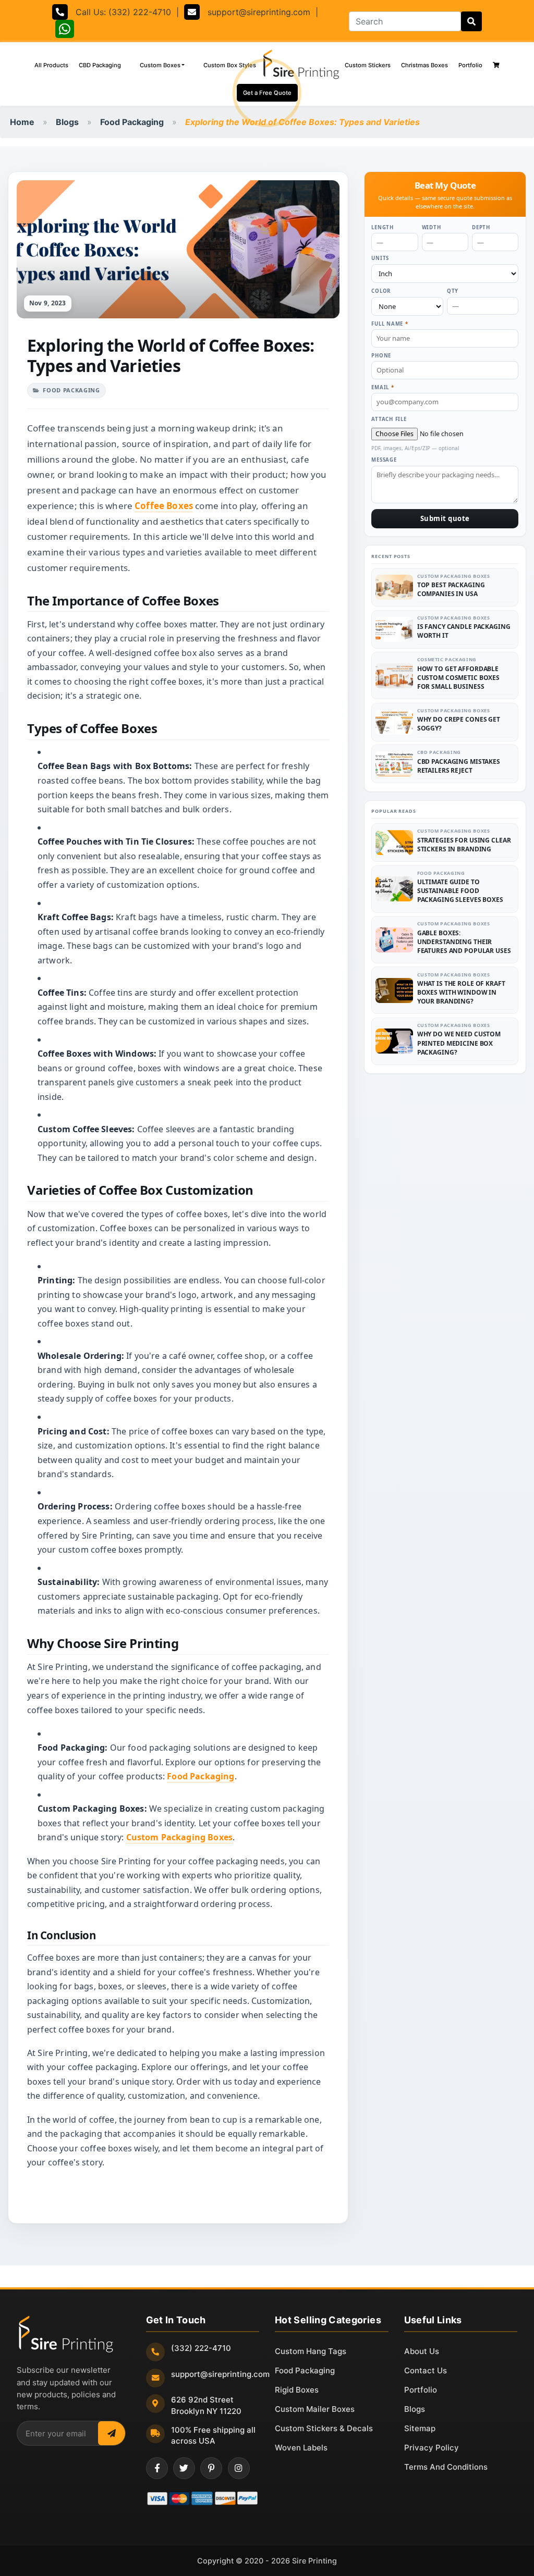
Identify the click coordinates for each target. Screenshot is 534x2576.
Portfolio (470, 65)
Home (22, 122)
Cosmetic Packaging (447, 659)
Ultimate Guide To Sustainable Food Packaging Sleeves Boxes (460, 891)
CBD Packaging (100, 65)
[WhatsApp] (65, 31)
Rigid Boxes (297, 2390)
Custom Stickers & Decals (324, 2428)
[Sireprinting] (300, 65)
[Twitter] (184, 2468)
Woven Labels (301, 2448)
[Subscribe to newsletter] (112, 2433)
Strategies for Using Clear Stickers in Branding (464, 845)
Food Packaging (132, 122)
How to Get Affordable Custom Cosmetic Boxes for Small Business (458, 678)
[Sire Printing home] (66, 2334)
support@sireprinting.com (255, 12)
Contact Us (426, 2370)
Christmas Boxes (424, 65)
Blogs (67, 122)
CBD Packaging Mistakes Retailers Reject (459, 766)
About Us (422, 2351)
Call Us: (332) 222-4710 (119, 12)
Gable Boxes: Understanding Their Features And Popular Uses (464, 942)
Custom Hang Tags (311, 2351)
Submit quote (445, 518)
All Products (54, 65)
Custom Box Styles (232, 65)
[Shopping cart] (496, 65)
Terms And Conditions (446, 2467)
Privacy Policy (432, 2448)
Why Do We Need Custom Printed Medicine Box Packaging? (459, 1043)
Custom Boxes (160, 65)
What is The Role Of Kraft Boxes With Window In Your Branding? (461, 992)
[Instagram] (239, 2468)
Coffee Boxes (164, 506)
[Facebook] (157, 2468)
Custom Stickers (368, 65)
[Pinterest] (211, 2468)
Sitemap (420, 2428)
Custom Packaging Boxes (180, 1837)
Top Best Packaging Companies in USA (451, 589)
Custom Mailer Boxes (315, 2409)
